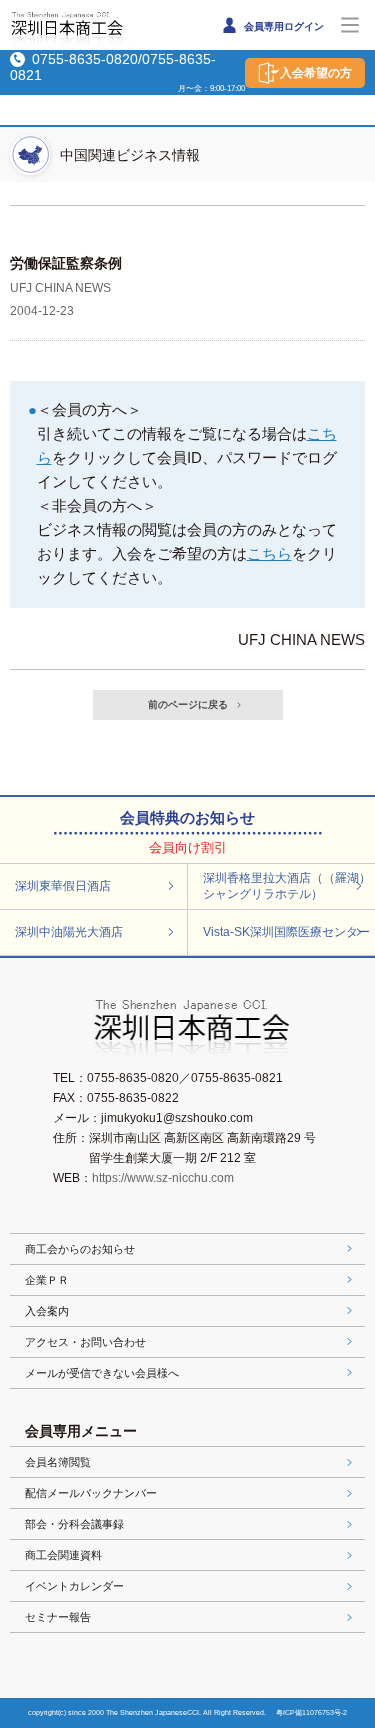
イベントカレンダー (74, 1586)
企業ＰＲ (47, 1280)
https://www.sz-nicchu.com (163, 1178)
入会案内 (47, 1311)
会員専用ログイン (282, 26)
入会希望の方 (316, 73)
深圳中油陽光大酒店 (69, 932)
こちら (269, 553)
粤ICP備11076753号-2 (311, 1712)
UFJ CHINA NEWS (60, 288)
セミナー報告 (58, 1617)
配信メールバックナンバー (91, 1493)
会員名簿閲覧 (58, 1462)
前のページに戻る (188, 704)
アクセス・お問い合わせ (85, 1342)
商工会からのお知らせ (80, 1249)
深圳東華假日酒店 (63, 886)
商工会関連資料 (63, 1555)
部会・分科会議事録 (74, 1524)
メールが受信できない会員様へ (102, 1373)
